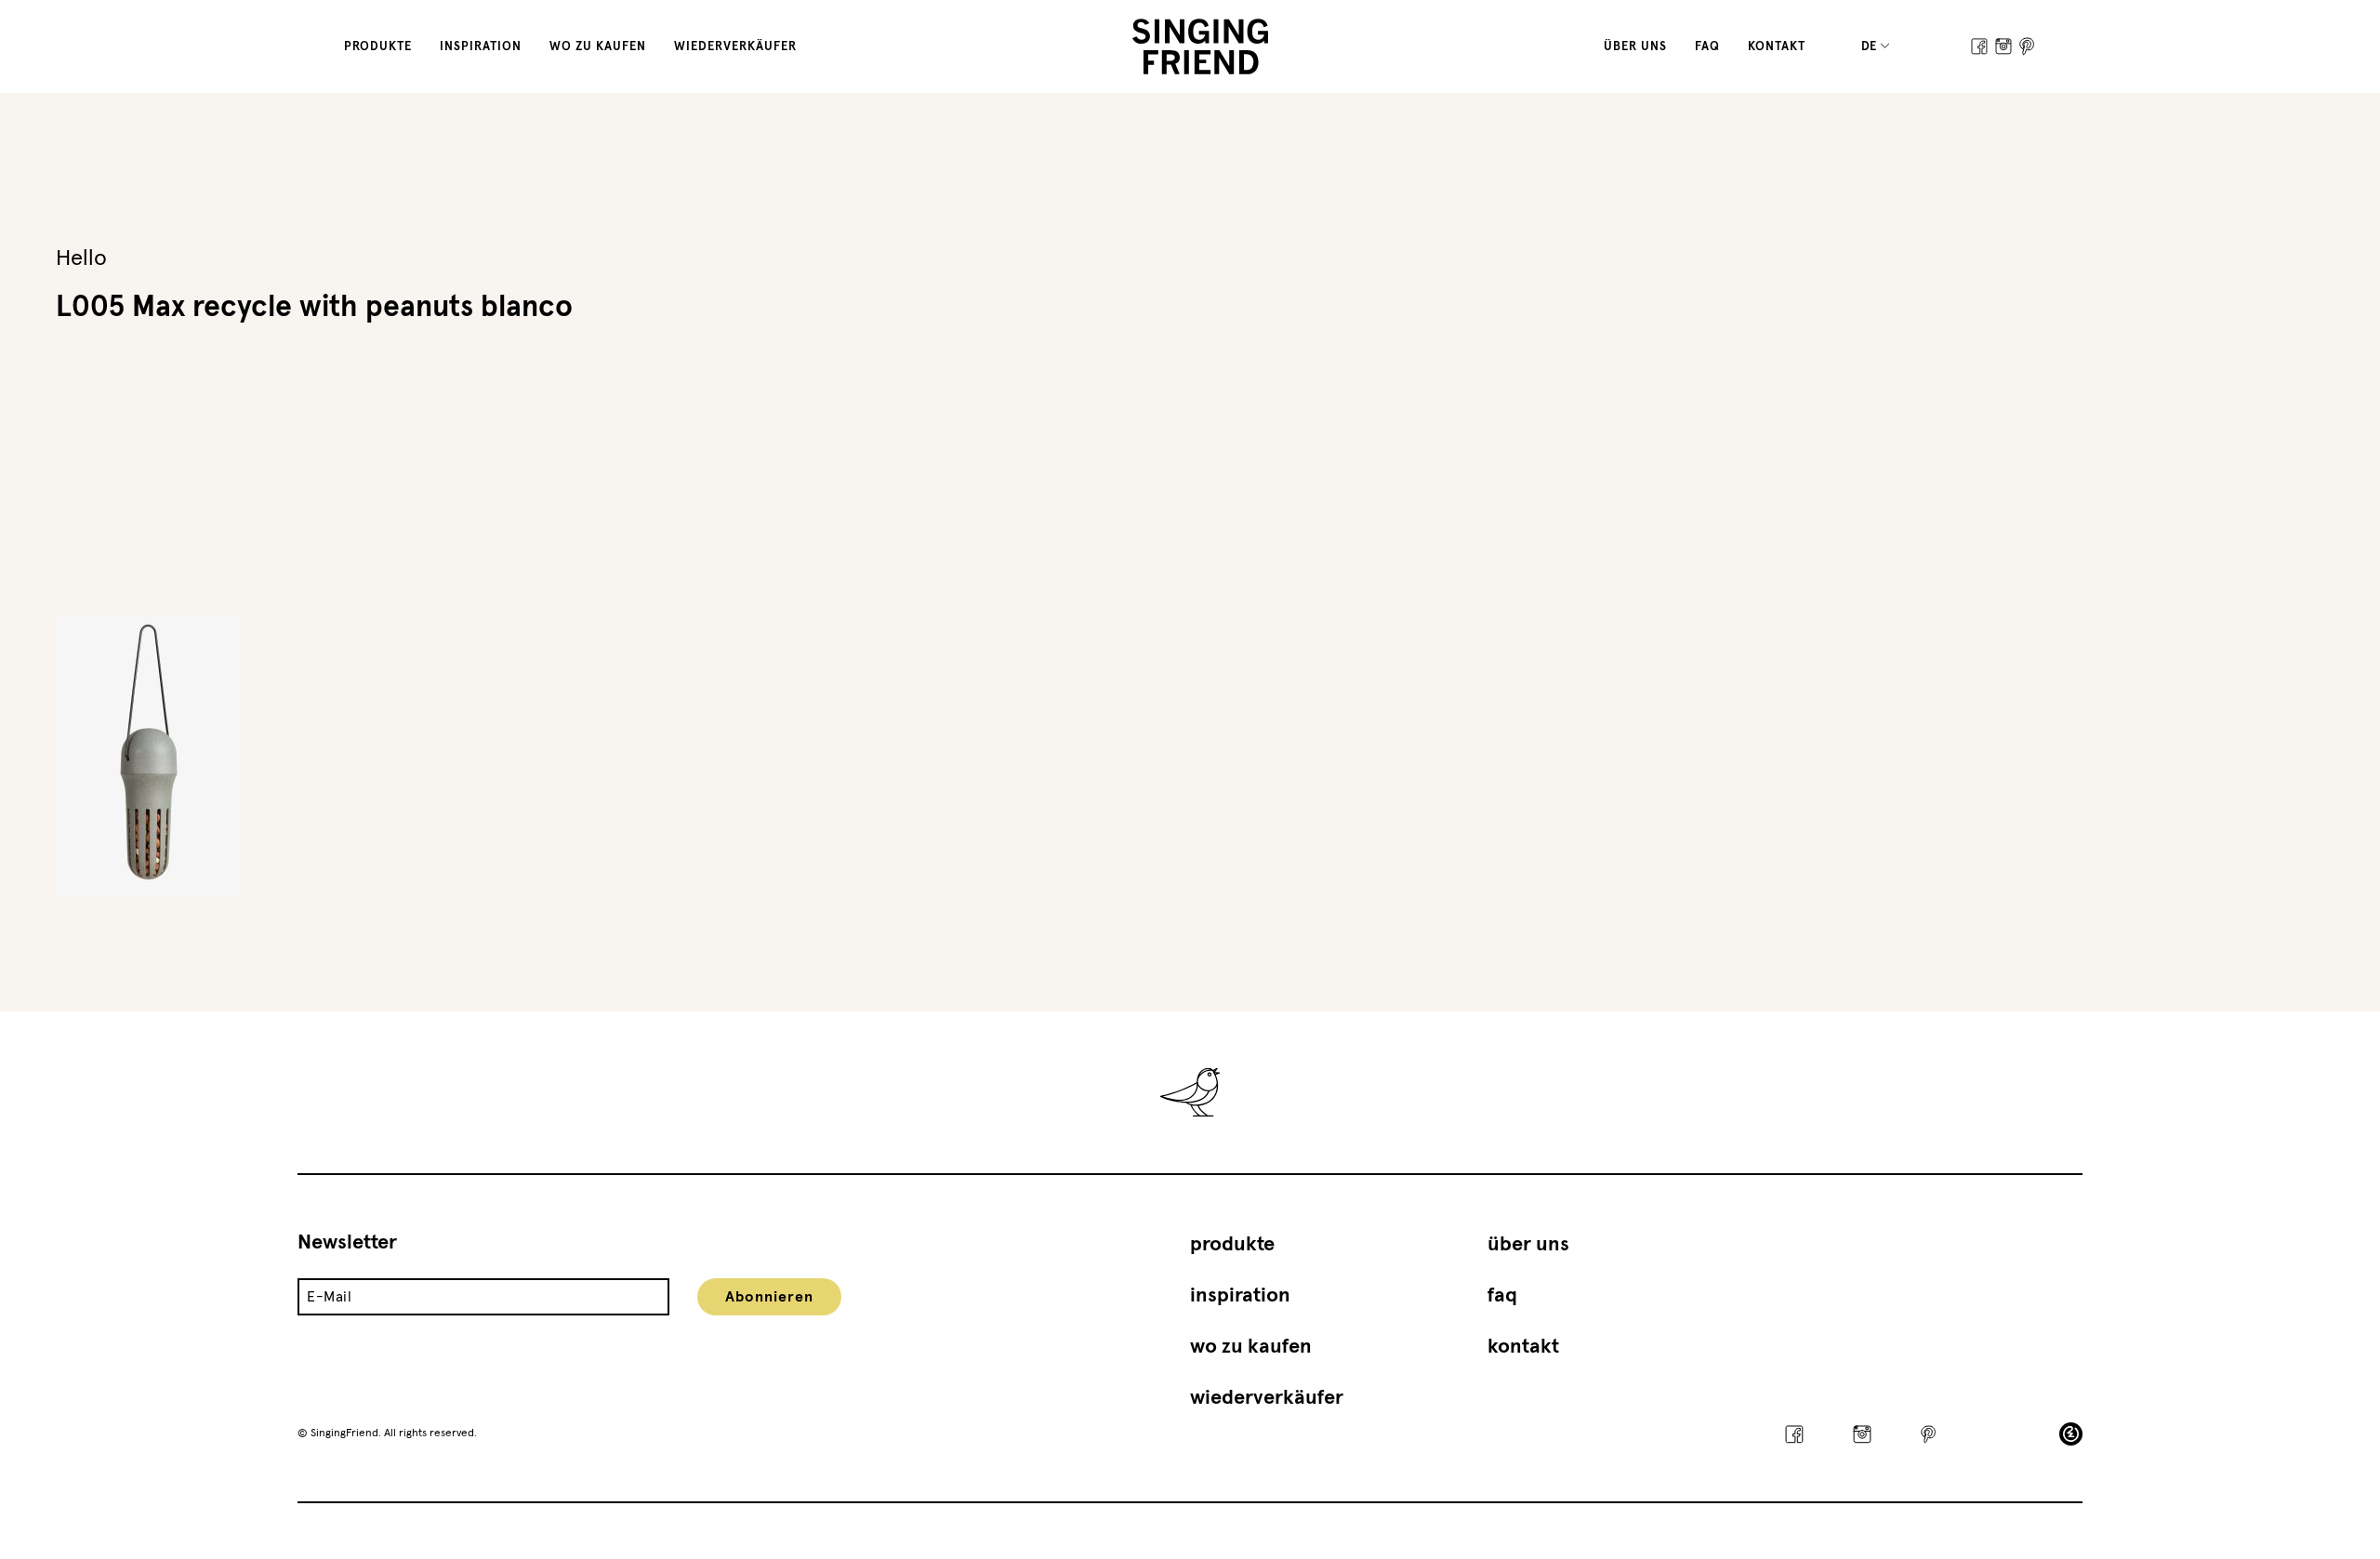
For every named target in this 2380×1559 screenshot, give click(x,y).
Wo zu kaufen (598, 47)
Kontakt (1777, 47)
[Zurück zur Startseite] (1201, 46)
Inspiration (481, 47)
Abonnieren (769, 1297)
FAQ (1707, 47)
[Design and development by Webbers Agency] (2071, 1434)
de (1870, 47)
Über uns (1635, 47)
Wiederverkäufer (735, 47)
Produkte (378, 47)
